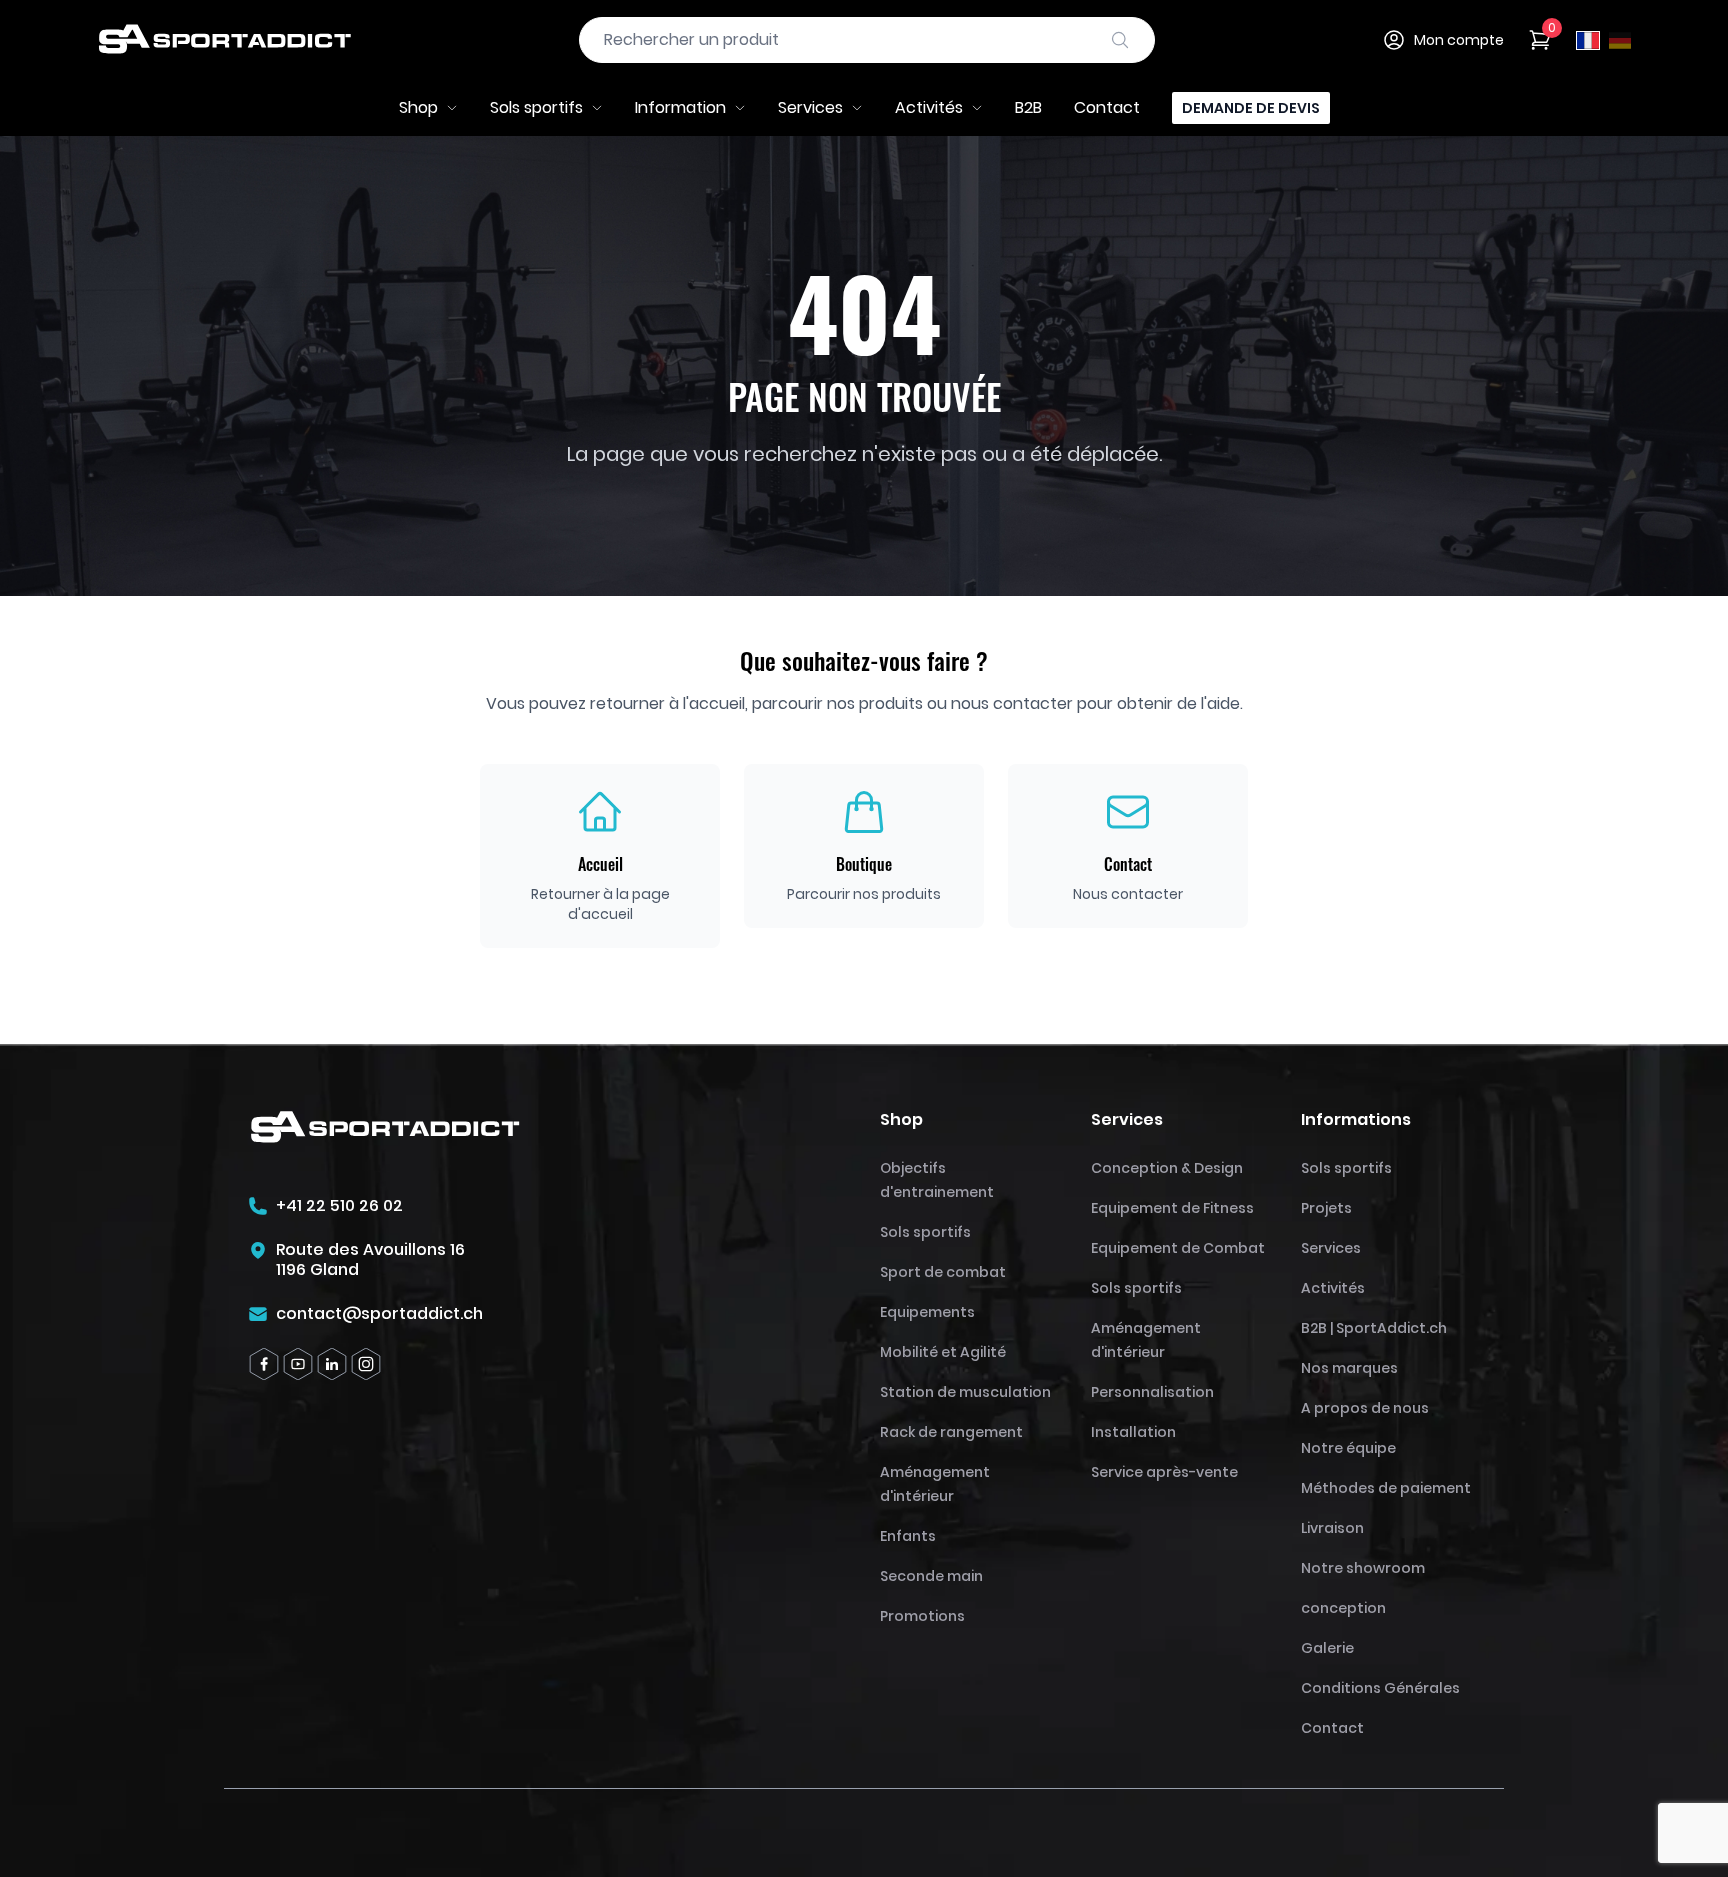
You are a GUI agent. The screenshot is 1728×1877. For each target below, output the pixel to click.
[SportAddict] (224, 40)
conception (1343, 1608)
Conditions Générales (1380, 1688)
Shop (418, 107)
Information (680, 107)
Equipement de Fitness (1172, 1208)
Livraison (1332, 1528)
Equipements (927, 1312)
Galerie (1327, 1648)
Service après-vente (1164, 1472)
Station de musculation (965, 1392)
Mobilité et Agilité (943, 1352)
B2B (1028, 107)
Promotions (922, 1616)
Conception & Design (1167, 1168)
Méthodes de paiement (1386, 1488)
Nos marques (1349, 1368)
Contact (1107, 107)
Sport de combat (943, 1272)
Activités (929, 107)
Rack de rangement (951, 1432)
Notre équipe (1348, 1448)
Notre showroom (1363, 1568)
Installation (1133, 1432)
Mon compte (1459, 40)
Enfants (908, 1536)
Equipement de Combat (1178, 1248)
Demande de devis (1251, 108)
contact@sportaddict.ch (379, 1314)
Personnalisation (1152, 1392)
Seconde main (931, 1576)
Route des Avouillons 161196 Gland (370, 1260)
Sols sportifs (536, 107)
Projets (1326, 1208)
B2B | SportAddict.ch (1374, 1328)
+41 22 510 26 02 (339, 1206)
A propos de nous (1365, 1408)
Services (810, 107)
